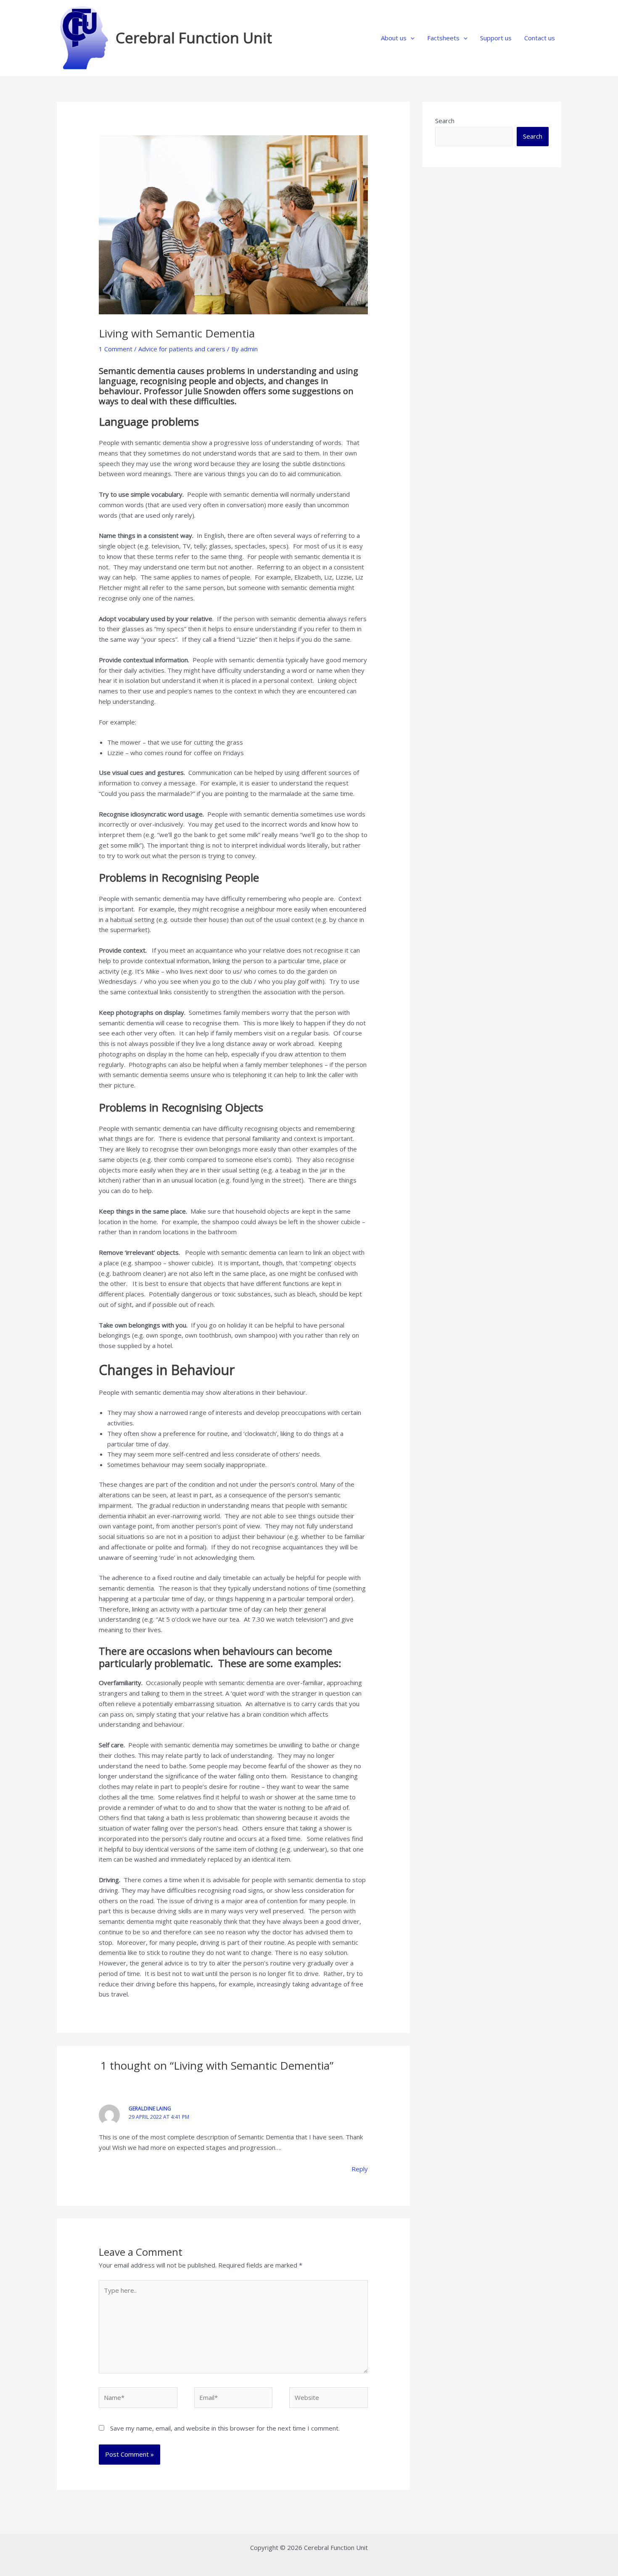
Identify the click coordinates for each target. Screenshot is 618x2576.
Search (445, 121)
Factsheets (443, 38)
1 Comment (116, 349)
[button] (411, 38)
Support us (496, 38)
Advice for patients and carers (182, 349)
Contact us (540, 38)
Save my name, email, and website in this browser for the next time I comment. (225, 2428)
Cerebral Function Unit (194, 38)
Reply (360, 2169)
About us (394, 38)
